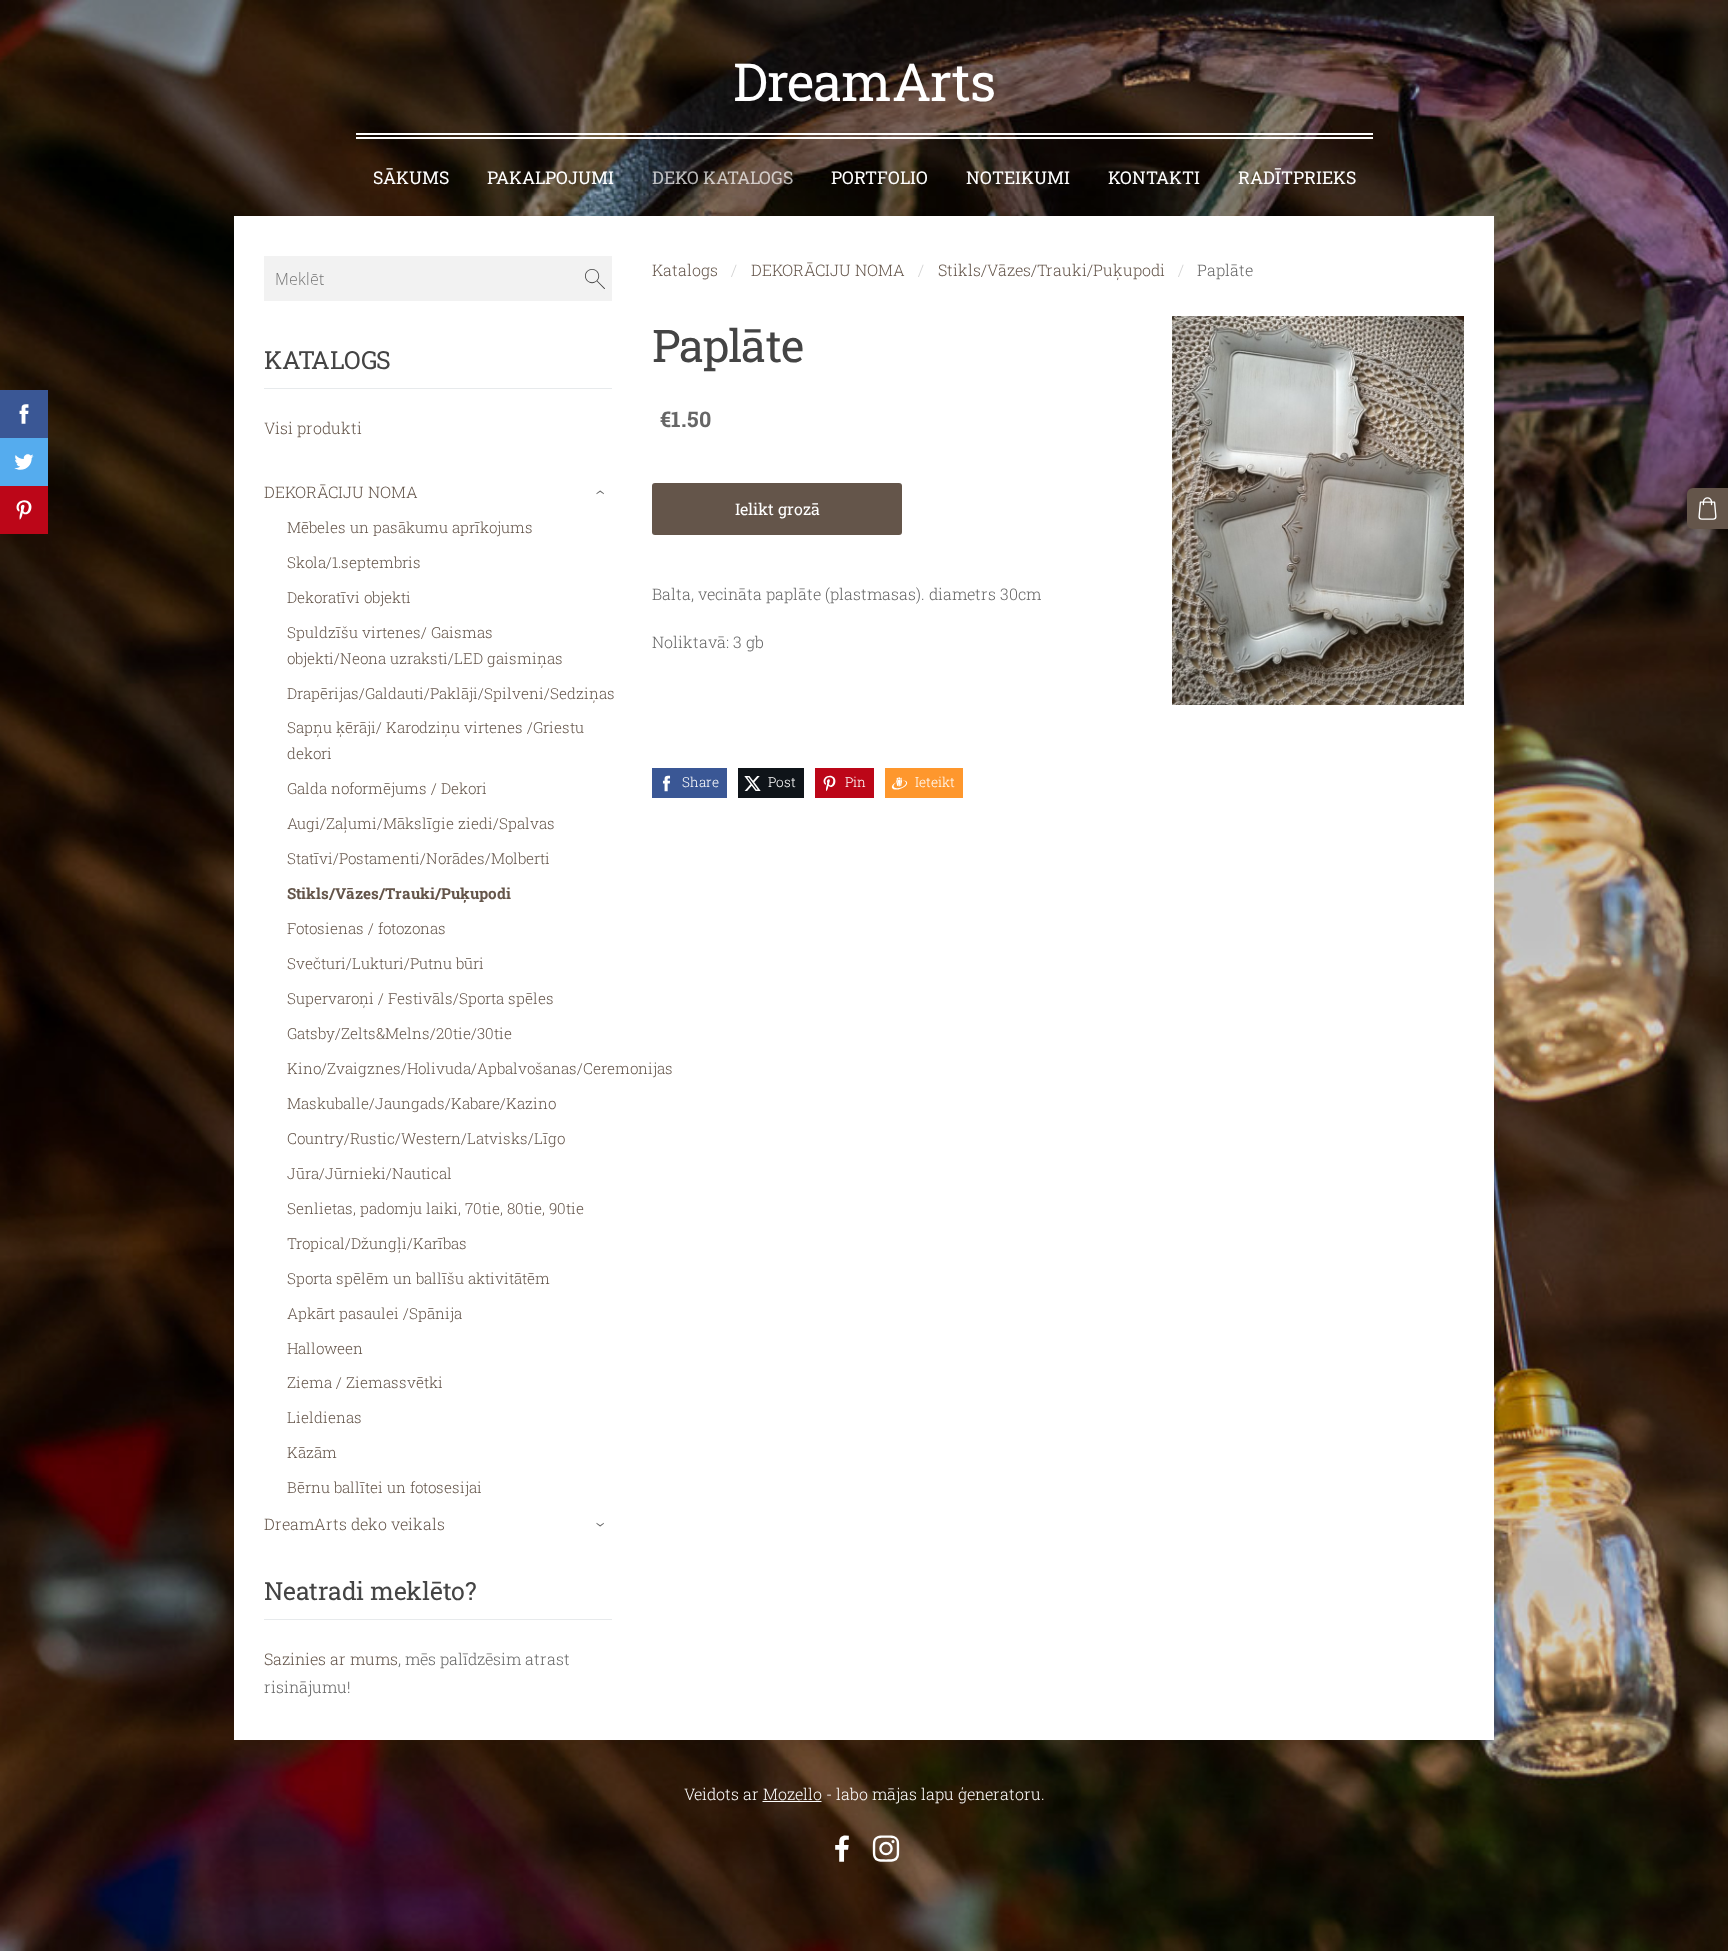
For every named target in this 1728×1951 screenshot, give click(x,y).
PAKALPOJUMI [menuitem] (550, 177)
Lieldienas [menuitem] (324, 1417)
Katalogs (685, 269)
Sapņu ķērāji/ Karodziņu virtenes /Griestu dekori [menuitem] (435, 740)
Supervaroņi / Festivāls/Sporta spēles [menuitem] (420, 998)
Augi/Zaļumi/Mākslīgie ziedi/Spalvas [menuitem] (421, 823)
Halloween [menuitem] (325, 1348)
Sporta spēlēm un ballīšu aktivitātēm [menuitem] (418, 1278)
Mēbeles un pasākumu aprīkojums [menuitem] (410, 527)
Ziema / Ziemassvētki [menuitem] (365, 1382)
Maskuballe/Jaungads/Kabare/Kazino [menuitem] (421, 1103)
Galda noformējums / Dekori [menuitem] (387, 788)
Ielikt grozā (777, 508)
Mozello (792, 1793)
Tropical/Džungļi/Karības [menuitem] (377, 1243)
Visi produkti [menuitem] (313, 427)
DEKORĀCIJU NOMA (828, 269)
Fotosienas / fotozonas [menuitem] (366, 928)
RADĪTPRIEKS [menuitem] (1297, 177)
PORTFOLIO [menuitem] (879, 177)
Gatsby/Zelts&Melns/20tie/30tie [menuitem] (399, 1033)
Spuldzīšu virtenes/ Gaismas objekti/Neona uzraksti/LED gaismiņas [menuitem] (425, 645)
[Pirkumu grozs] (1707, 508)
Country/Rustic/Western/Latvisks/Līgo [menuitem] (426, 1138)
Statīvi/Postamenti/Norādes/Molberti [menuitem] (418, 858)
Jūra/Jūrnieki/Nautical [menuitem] (369, 1173)
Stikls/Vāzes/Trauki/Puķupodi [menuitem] (399, 893)
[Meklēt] (595, 278)
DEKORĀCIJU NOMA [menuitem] (341, 491)
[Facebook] (842, 1848)
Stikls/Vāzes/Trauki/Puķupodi (1051, 269)
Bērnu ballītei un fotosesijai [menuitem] (384, 1487)
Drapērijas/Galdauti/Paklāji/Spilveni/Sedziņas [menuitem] (451, 693)
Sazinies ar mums (331, 1658)
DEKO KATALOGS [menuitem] (722, 177)
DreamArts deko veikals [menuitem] (354, 1523)
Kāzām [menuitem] (312, 1452)
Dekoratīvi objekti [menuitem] (349, 597)
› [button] (602, 492)
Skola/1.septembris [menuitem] (354, 562)
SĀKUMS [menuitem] (411, 177)
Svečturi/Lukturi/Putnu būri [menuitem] (385, 963)
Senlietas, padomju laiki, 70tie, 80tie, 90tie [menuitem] (435, 1208)
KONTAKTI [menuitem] (1154, 177)
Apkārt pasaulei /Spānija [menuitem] (374, 1313)
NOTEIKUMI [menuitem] (1018, 177)
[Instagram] (886, 1848)
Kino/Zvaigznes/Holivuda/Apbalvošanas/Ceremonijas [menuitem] (480, 1068)
